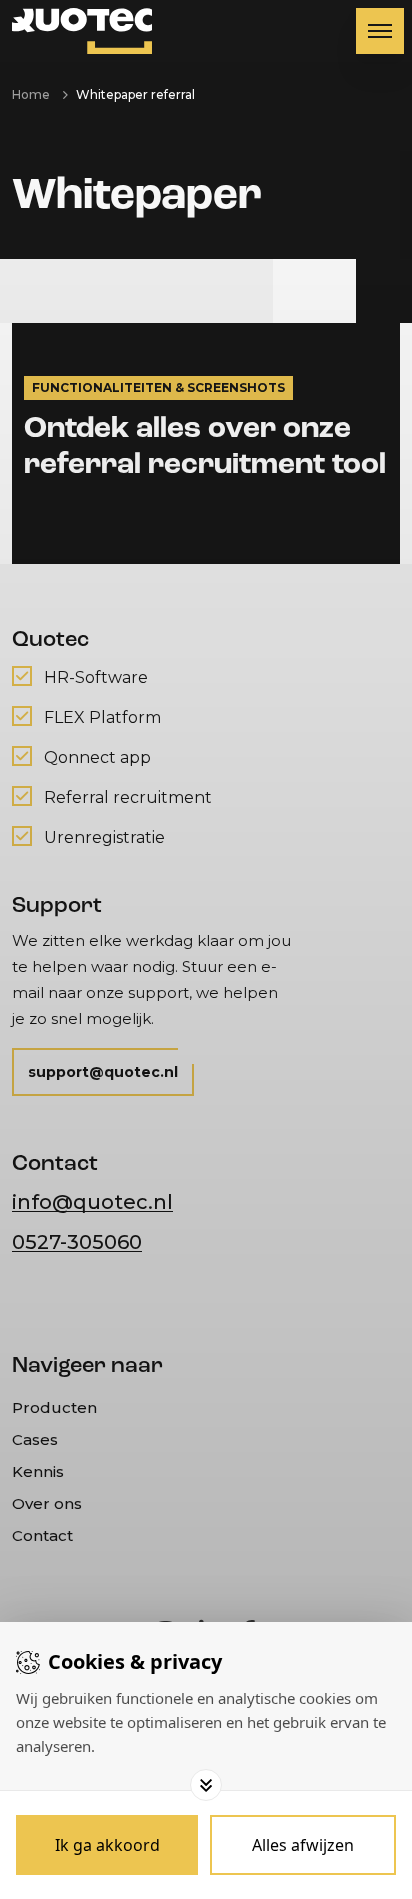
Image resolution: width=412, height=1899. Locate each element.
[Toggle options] (206, 1785)
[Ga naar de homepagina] (82, 31)
